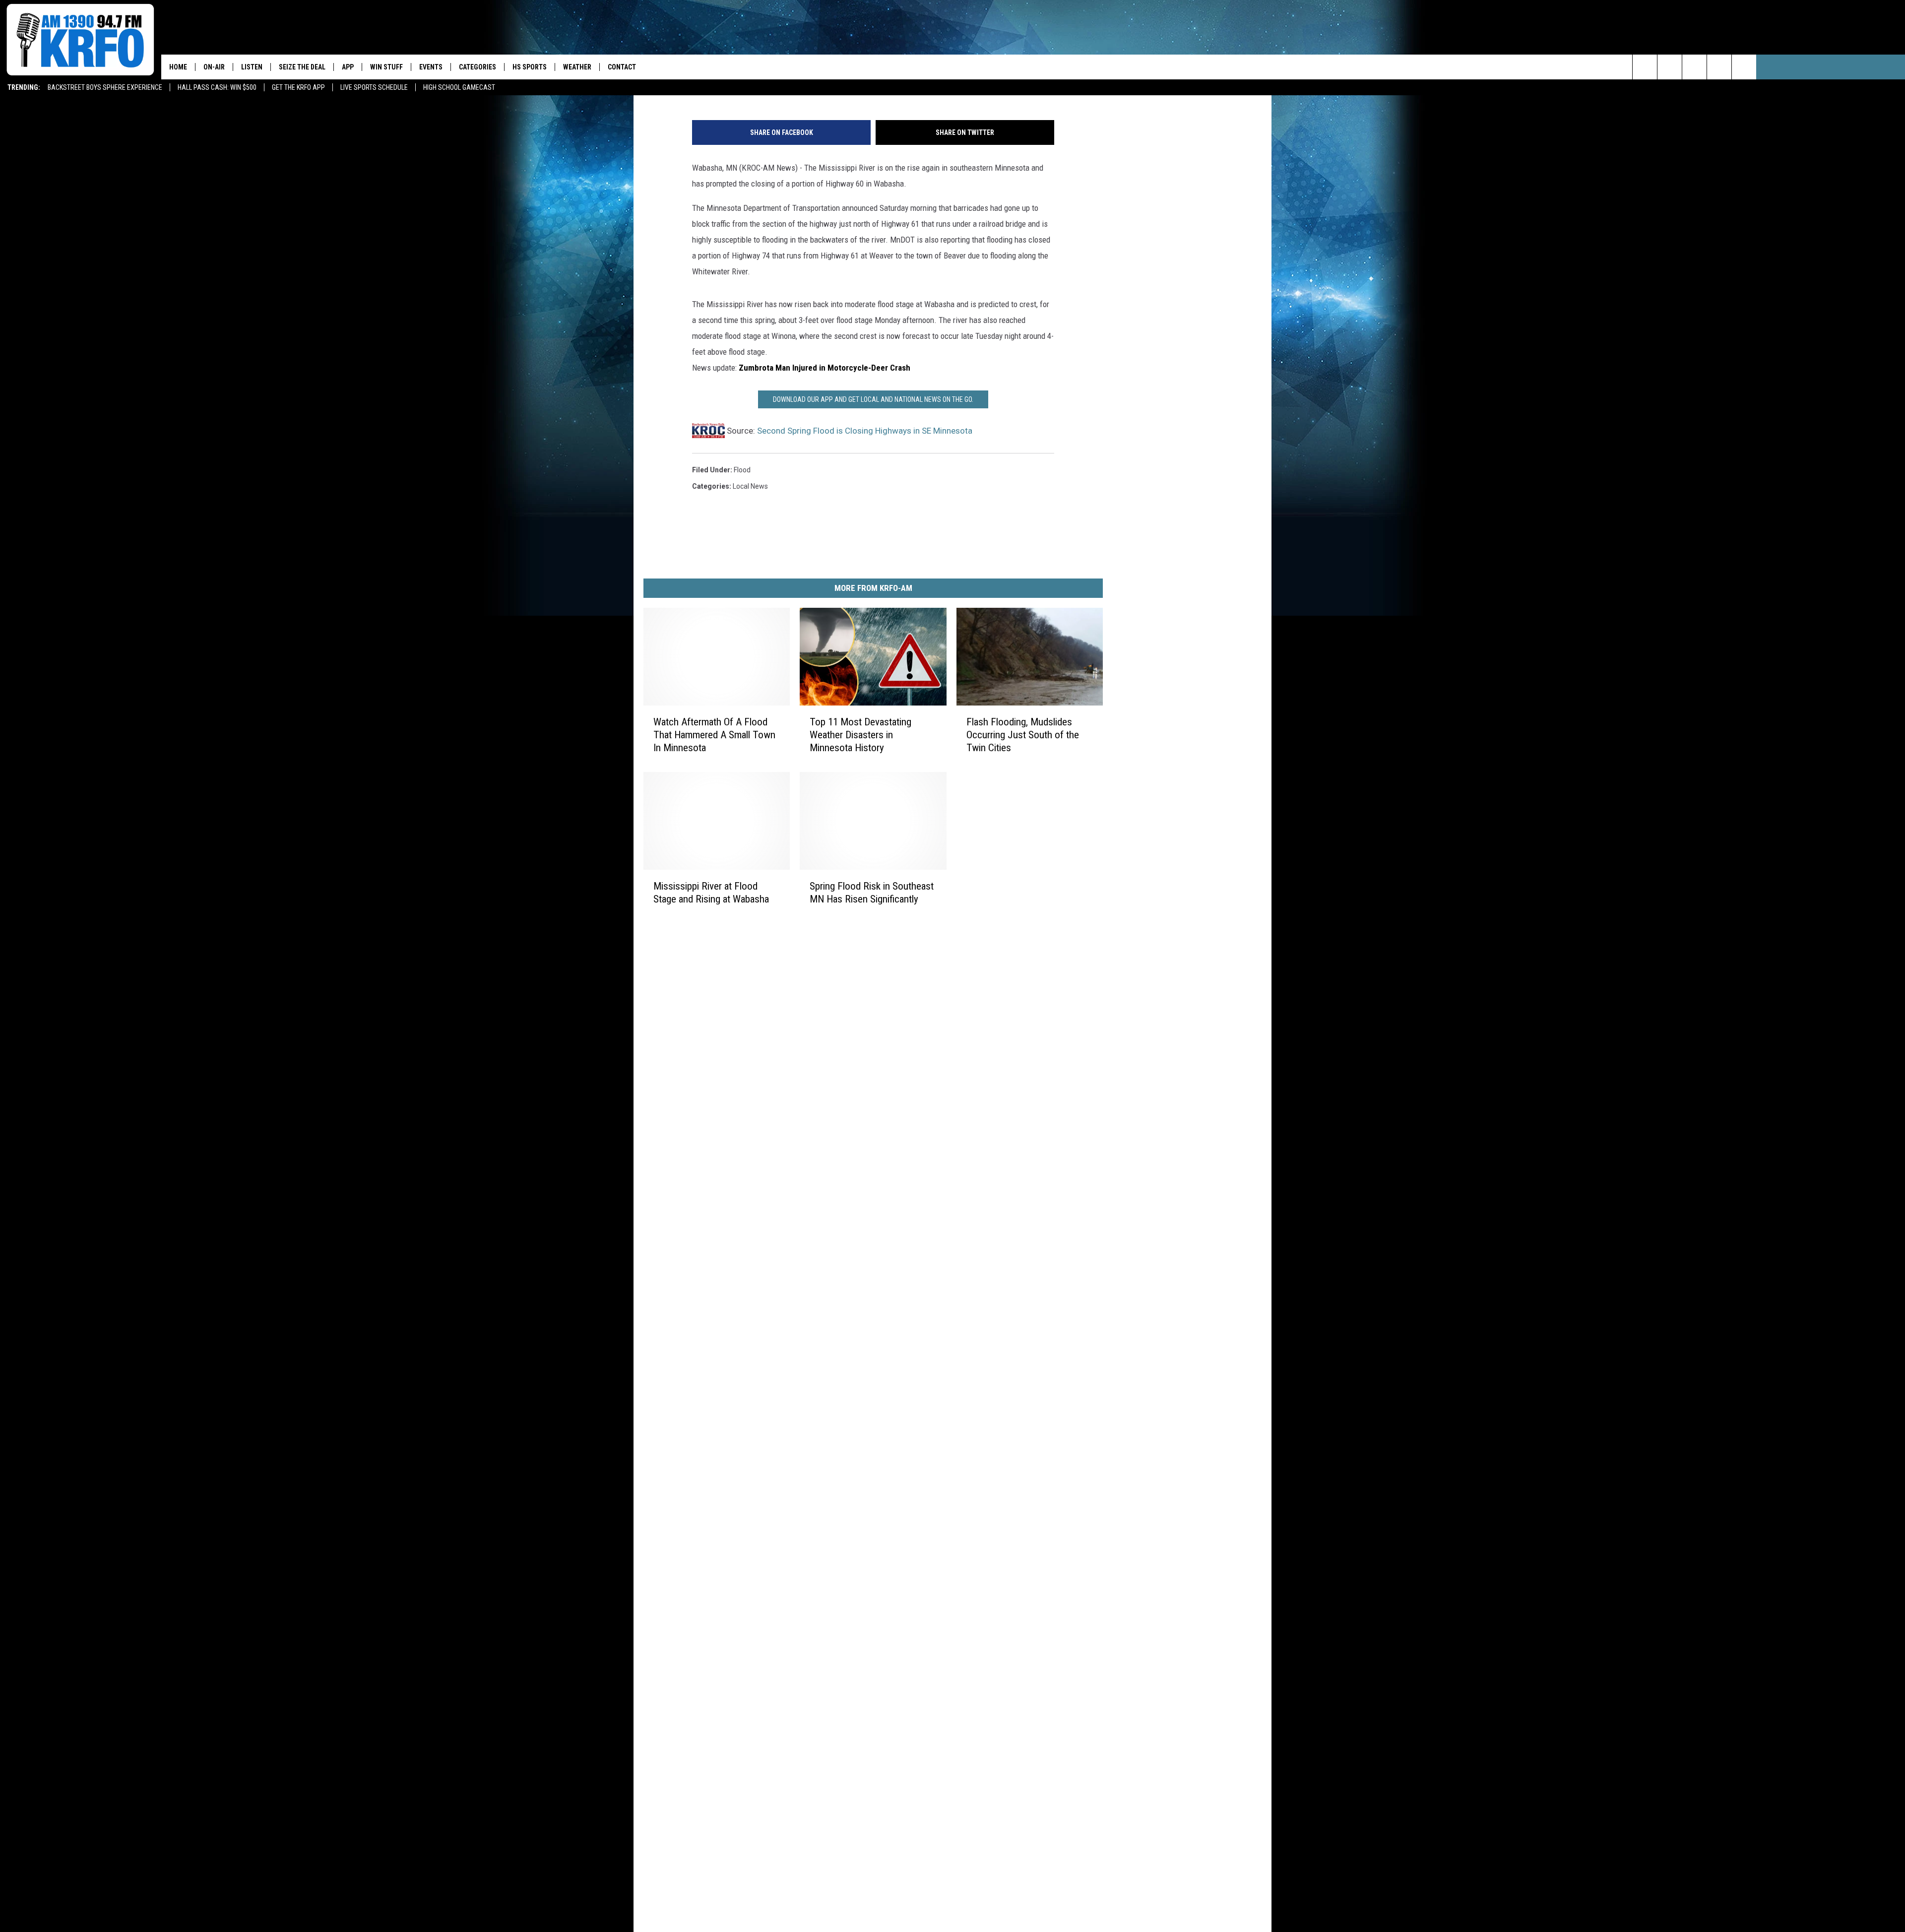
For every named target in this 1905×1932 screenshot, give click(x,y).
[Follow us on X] (1719, 67)
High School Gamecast (459, 87)
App (348, 67)
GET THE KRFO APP (298, 87)
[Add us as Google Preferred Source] (1670, 67)
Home (178, 67)
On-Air (214, 67)
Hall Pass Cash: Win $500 (217, 87)
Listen (252, 67)
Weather (577, 67)
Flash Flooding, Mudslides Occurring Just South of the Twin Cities (1023, 735)
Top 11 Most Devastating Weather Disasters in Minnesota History (860, 735)
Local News (750, 486)
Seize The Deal (302, 67)
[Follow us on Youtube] (1744, 67)
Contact (622, 67)
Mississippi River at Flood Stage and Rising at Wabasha (711, 893)
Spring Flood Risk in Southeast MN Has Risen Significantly (872, 893)
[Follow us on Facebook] (1694, 67)
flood (742, 470)
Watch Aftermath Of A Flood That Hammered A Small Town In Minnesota (714, 735)
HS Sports (530, 67)
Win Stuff (386, 67)
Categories (477, 67)
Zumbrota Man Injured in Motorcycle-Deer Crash (825, 368)
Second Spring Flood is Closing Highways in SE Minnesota (865, 431)
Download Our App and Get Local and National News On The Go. (873, 399)
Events (431, 67)
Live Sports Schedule (374, 87)
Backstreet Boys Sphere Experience (105, 87)
